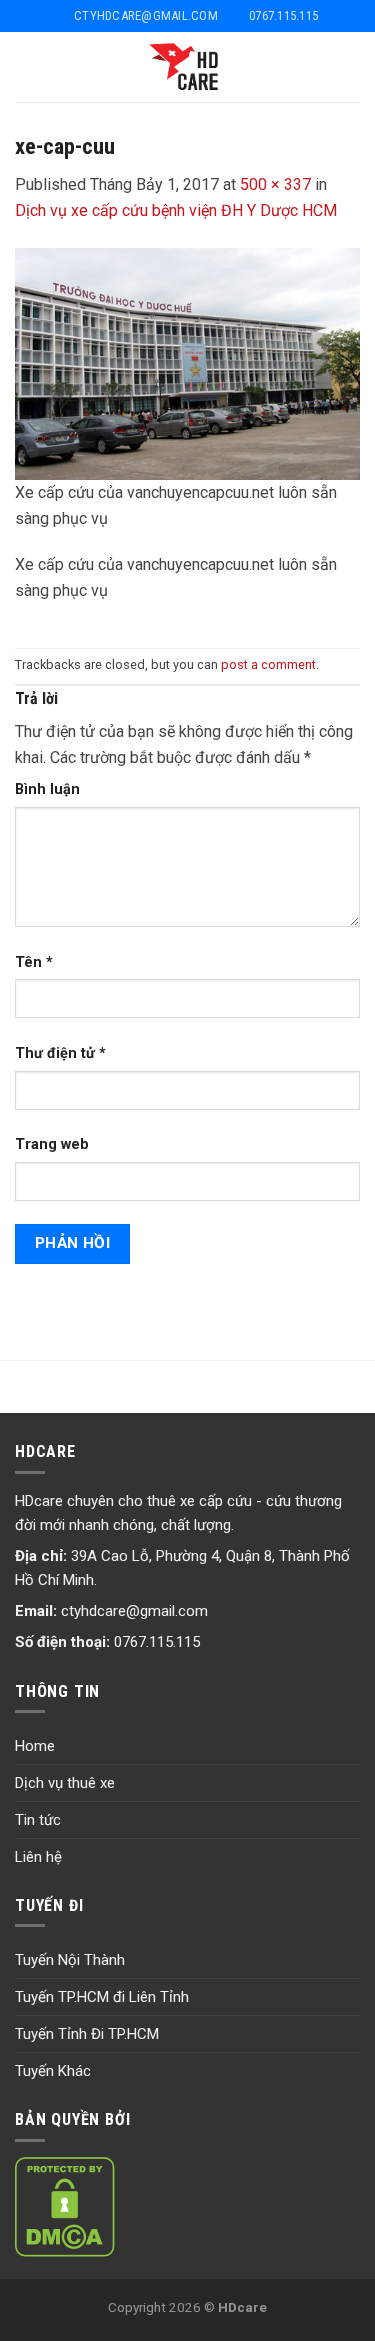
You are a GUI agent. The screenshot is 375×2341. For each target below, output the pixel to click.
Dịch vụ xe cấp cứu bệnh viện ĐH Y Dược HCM (176, 210)
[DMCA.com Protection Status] (65, 2206)
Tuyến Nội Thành (70, 1960)
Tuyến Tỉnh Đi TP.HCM (87, 2034)
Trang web (52, 1144)
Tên (34, 962)
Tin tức (38, 1820)
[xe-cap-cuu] (187, 362)
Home (35, 1746)
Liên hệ (38, 1857)
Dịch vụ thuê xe (65, 1783)
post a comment (268, 664)
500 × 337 (275, 184)
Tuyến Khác (53, 2071)
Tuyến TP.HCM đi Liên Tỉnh (102, 1997)
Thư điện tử (60, 1053)
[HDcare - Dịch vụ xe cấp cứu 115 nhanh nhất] (187, 67)
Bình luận (47, 789)
